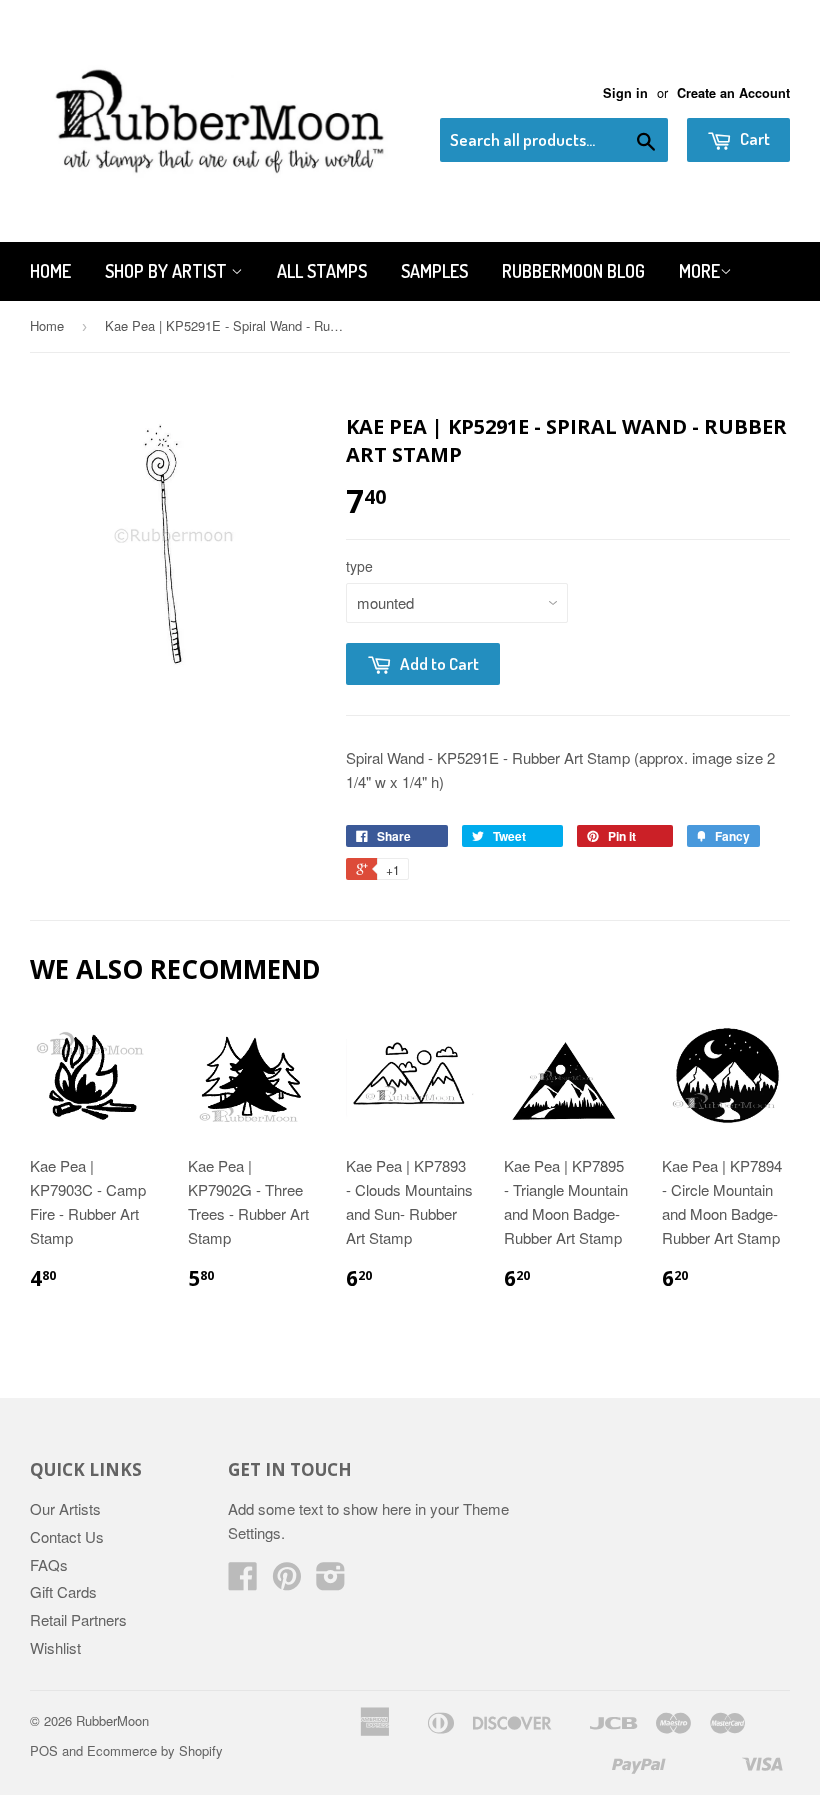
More (699, 271)
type (359, 566)
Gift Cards (63, 1591)
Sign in (625, 93)
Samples (434, 271)
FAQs (49, 1564)
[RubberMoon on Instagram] (331, 1581)
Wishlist (55, 1647)
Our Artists (65, 1508)
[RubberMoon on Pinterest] (287, 1581)
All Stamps (322, 271)
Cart (753, 138)
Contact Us (67, 1536)
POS (44, 1750)
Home (50, 271)
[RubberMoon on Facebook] (243, 1581)
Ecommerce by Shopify (155, 1750)
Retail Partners (78, 1619)
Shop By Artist (168, 271)
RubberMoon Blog (573, 271)
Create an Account (733, 93)
